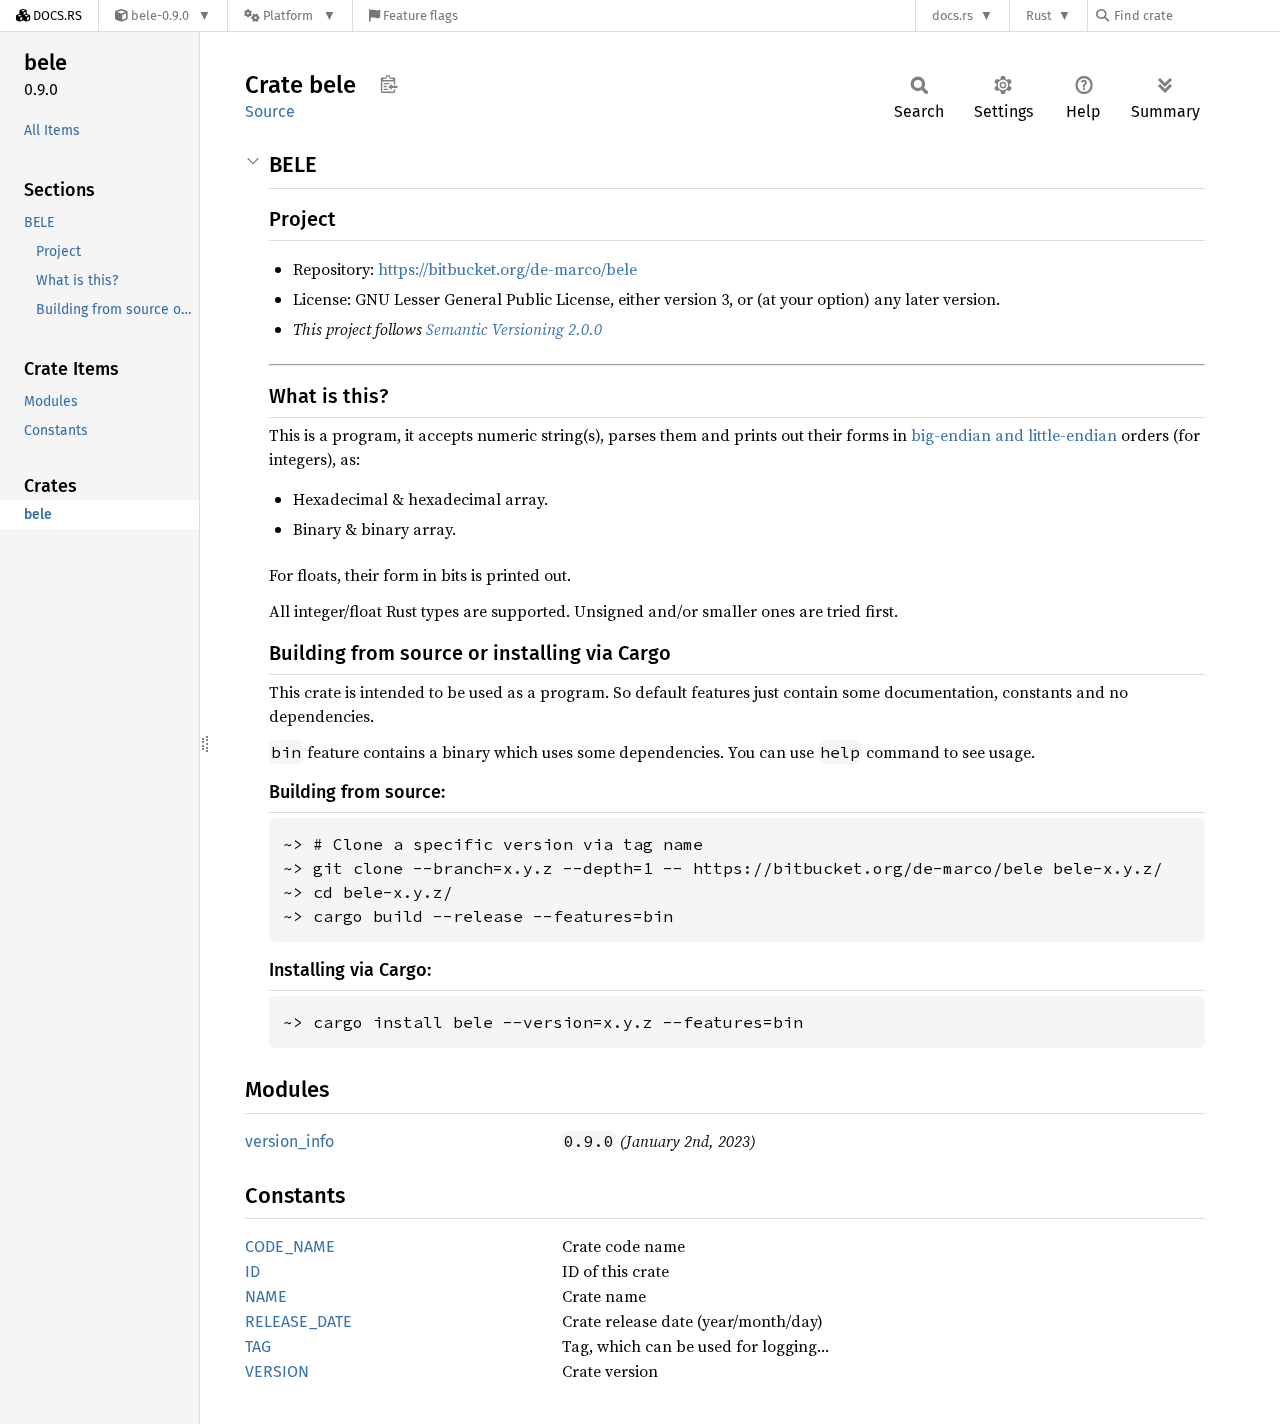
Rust (1039, 15)
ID (252, 1271)
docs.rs (952, 15)
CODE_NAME (290, 1246)
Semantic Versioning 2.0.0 (514, 329)
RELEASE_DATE (298, 1321)
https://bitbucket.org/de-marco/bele (507, 269)
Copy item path (388, 84)
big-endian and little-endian (1014, 435)
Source (270, 111)
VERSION (277, 1371)
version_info (289, 1141)
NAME (266, 1296)
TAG (258, 1346)
